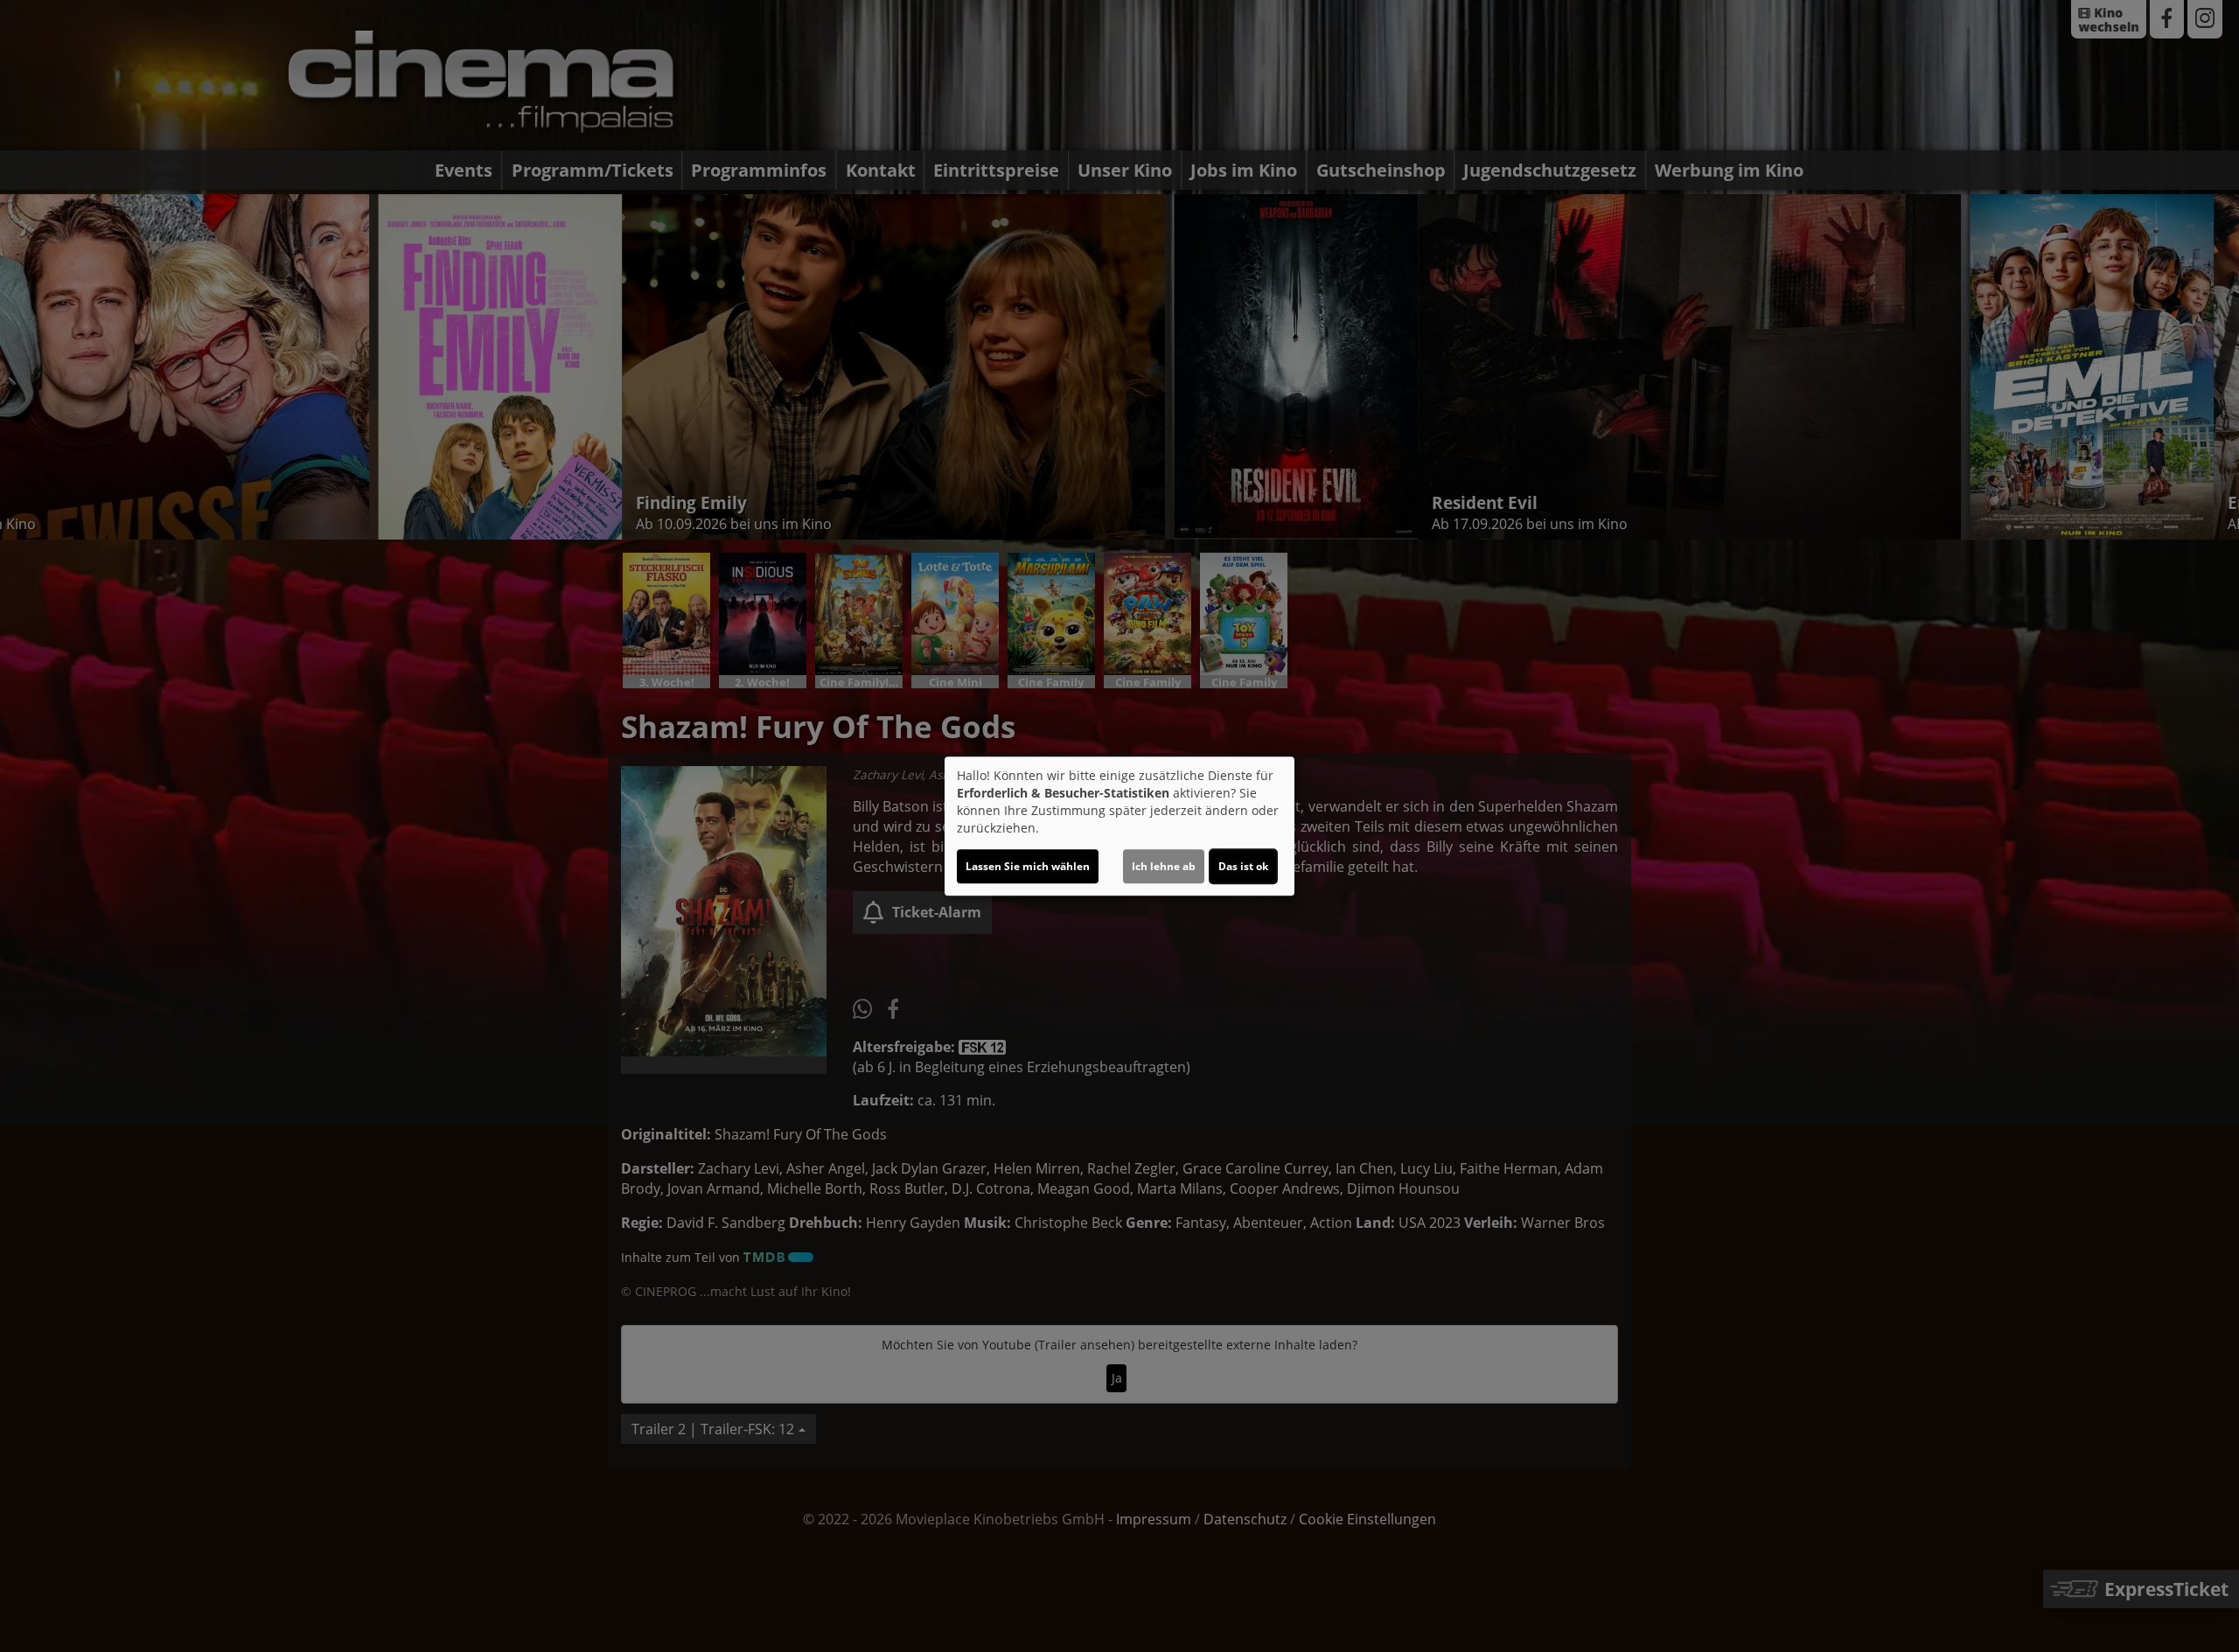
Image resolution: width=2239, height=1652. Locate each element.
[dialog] (1119, 826)
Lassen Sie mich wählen (1028, 866)
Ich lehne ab (1164, 866)
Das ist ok (1243, 866)
